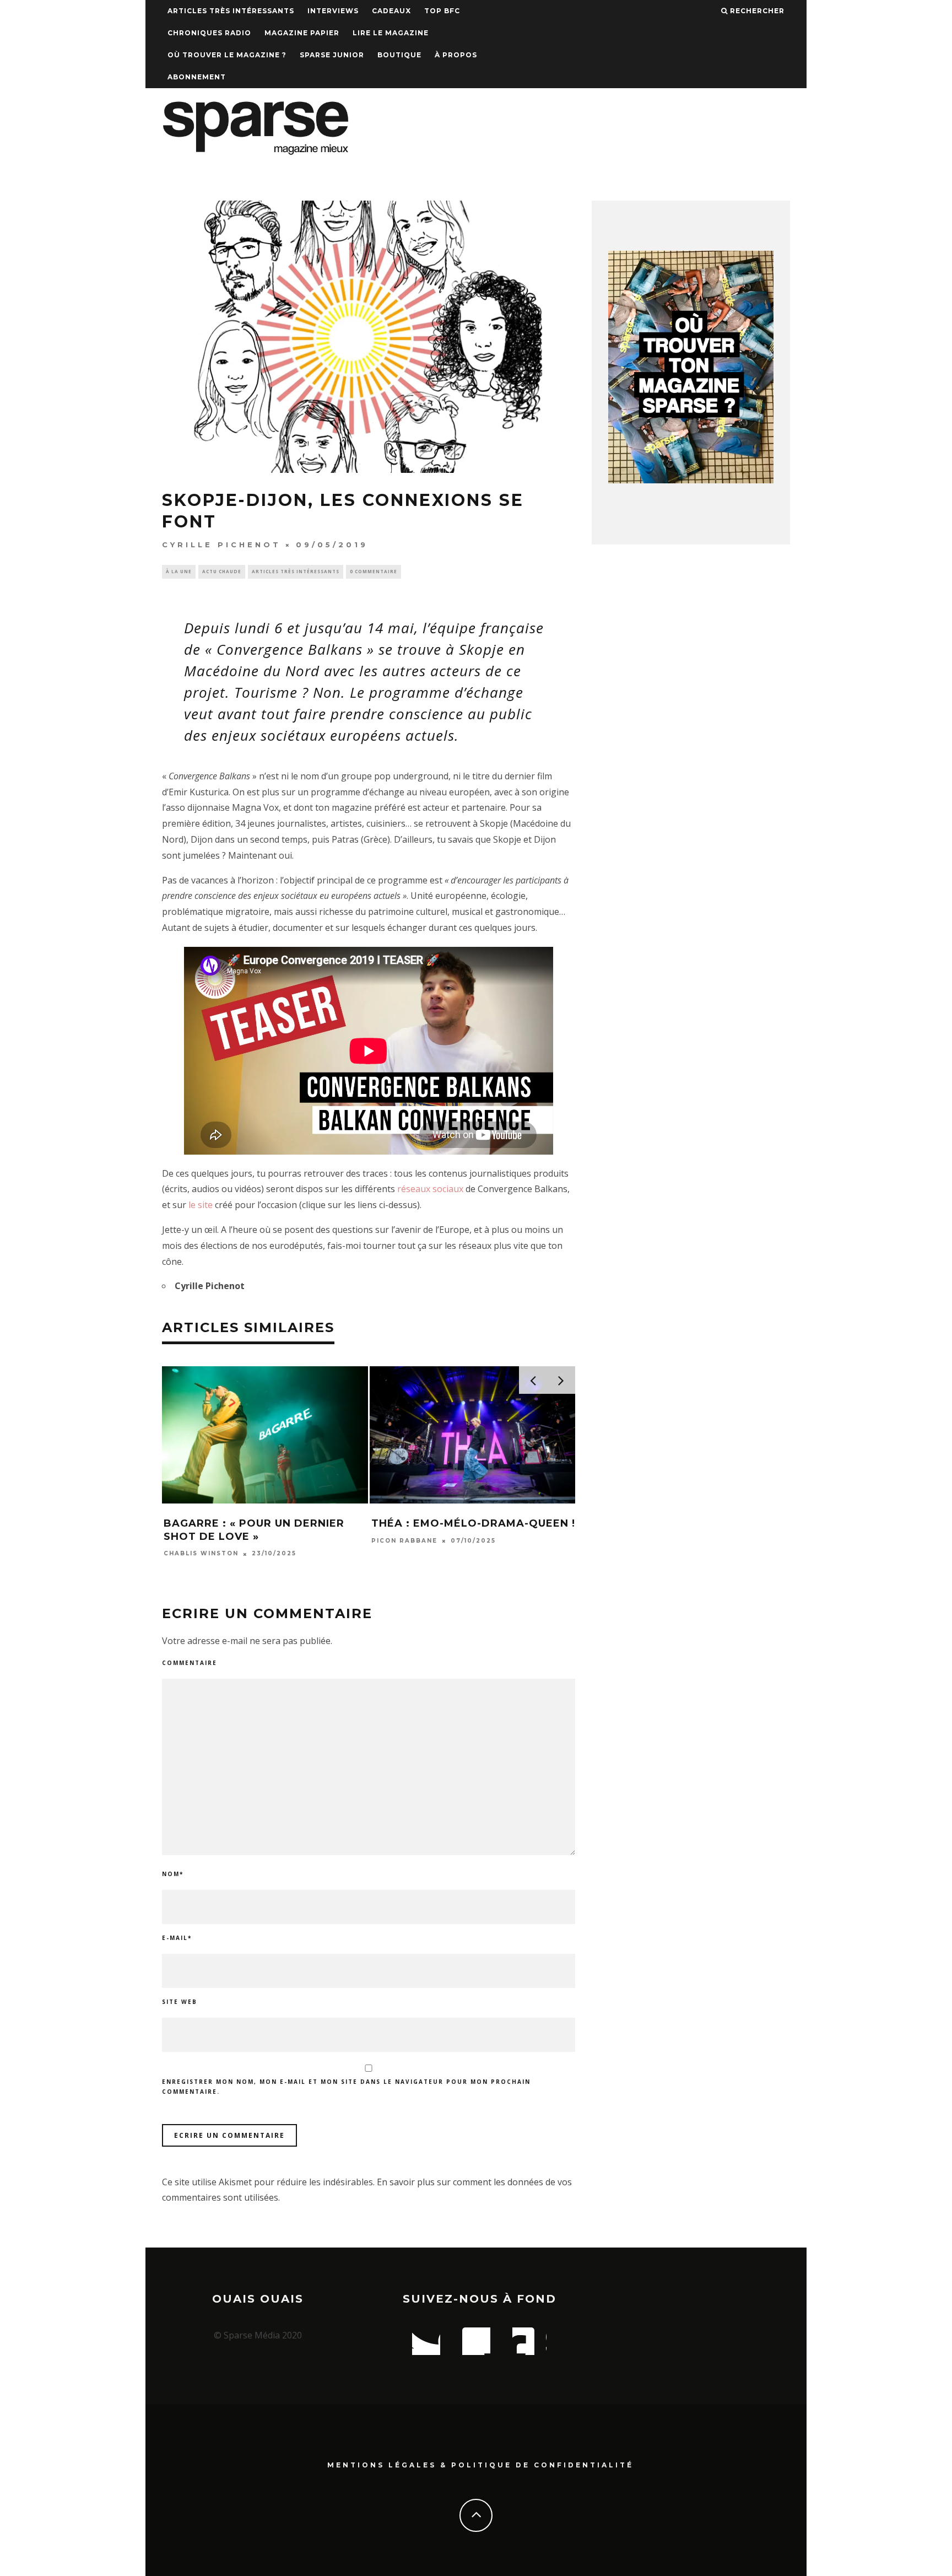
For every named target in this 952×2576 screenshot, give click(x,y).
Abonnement (197, 77)
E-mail (177, 1938)
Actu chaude (222, 571)
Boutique (399, 55)
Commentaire (190, 1663)
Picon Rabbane (404, 1541)
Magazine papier (302, 33)
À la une (179, 571)
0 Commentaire (374, 571)
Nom (173, 1874)
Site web (180, 2002)
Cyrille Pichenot (221, 545)
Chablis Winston (201, 1554)
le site (201, 1205)
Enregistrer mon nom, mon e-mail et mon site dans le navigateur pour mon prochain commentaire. (346, 2087)
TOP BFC (442, 11)
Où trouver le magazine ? (227, 55)
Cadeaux (391, 11)
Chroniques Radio (209, 33)
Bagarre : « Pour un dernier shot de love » (254, 1530)
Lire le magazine (391, 33)
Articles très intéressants (231, 11)
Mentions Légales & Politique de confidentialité (480, 2465)
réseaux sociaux (430, 1189)
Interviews (333, 11)
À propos (456, 55)
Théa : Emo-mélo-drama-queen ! (473, 1523)
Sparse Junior (332, 55)
